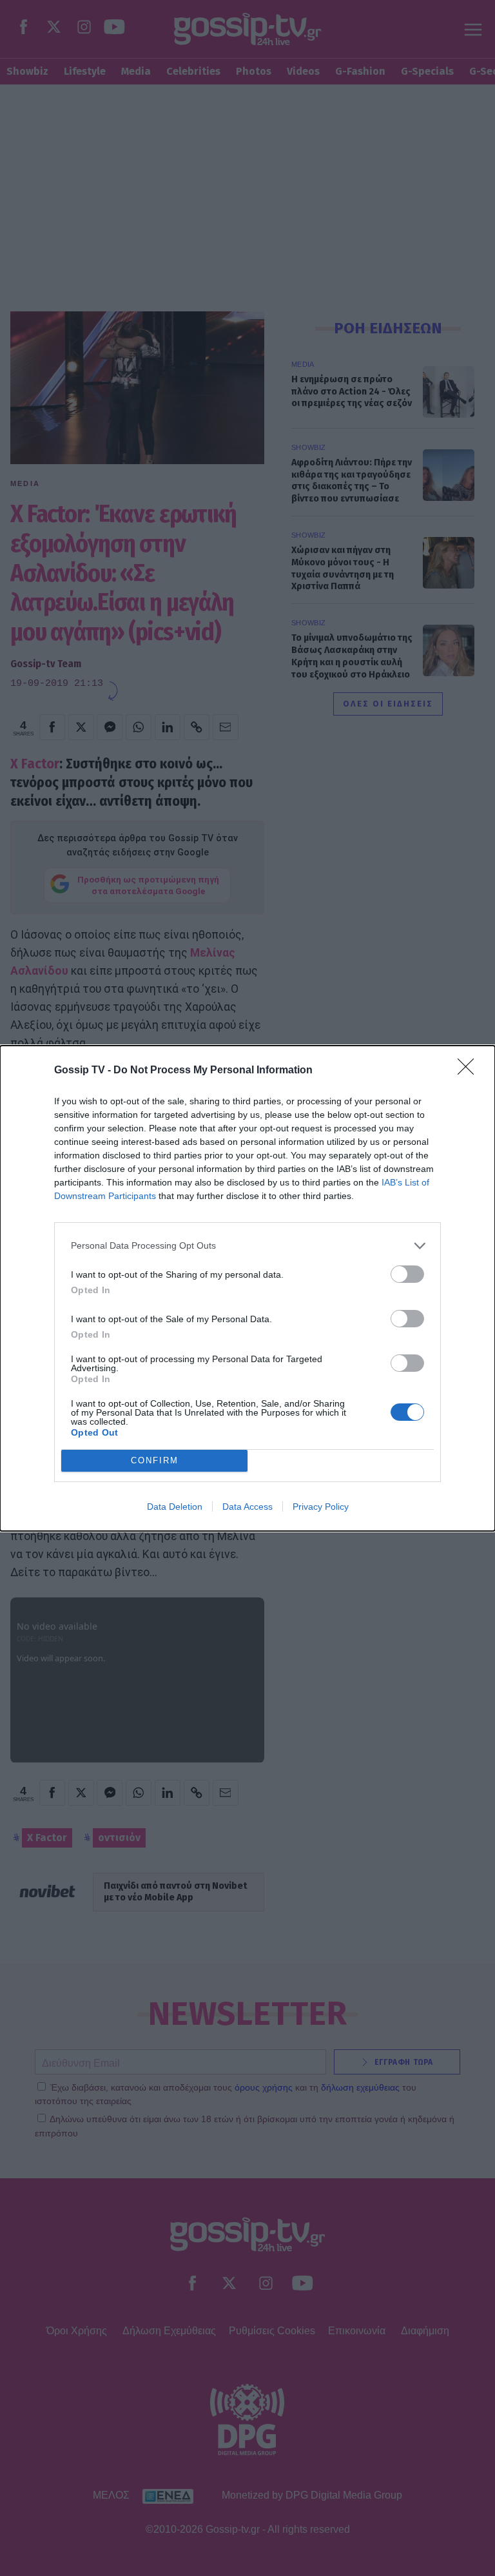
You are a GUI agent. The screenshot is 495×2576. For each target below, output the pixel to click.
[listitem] (247, 1246)
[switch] (407, 1274)
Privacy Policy (321, 1507)
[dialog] (247, 1288)
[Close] (470, 1071)
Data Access (247, 1507)
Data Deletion (175, 1507)
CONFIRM (155, 1460)
